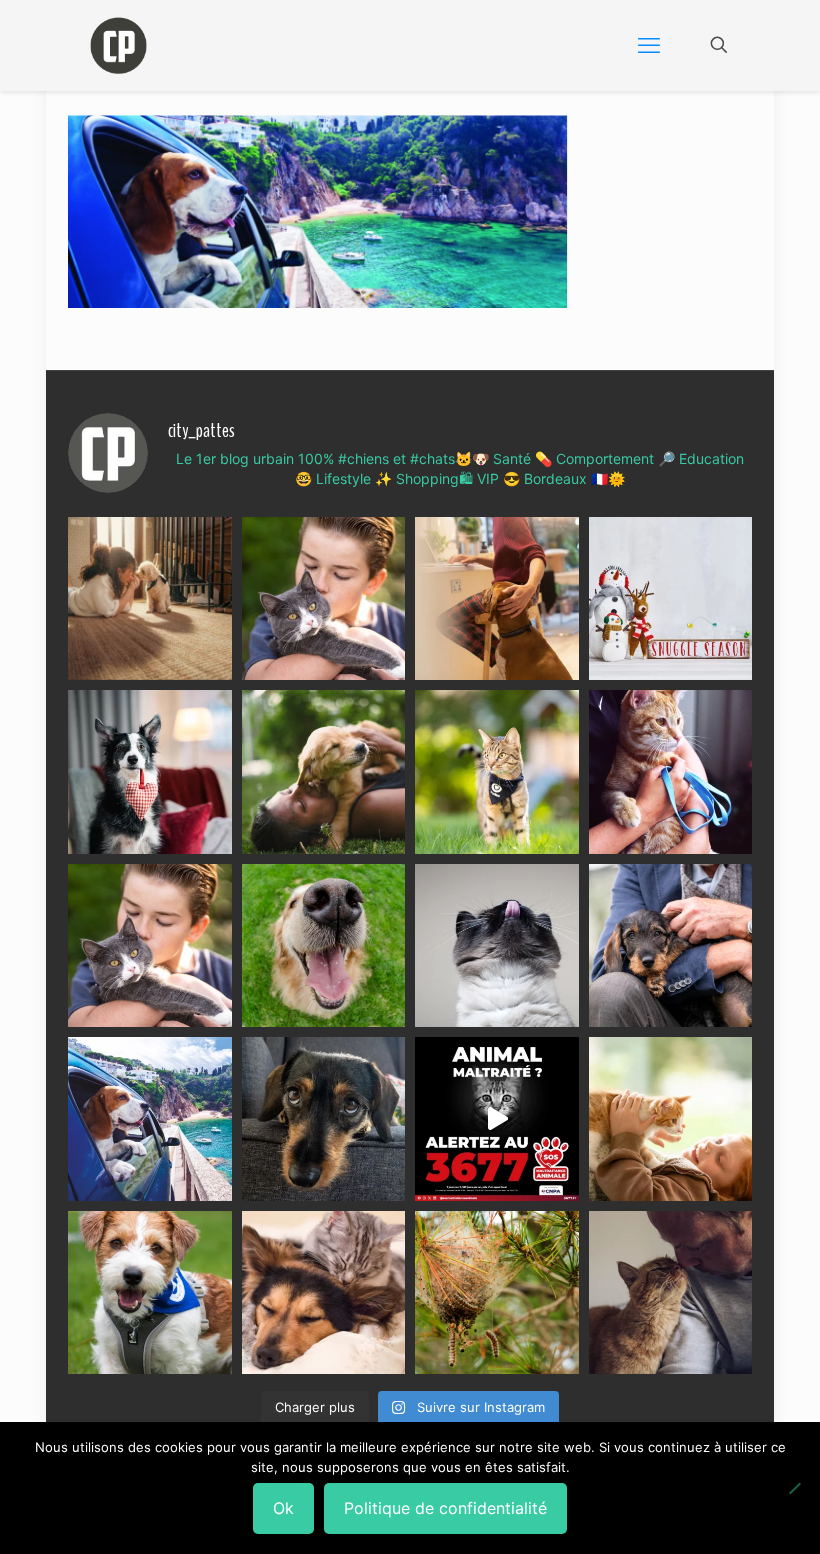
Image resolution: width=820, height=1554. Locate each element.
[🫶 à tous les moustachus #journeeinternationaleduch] (497, 946)
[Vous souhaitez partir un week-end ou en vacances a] (150, 1119)
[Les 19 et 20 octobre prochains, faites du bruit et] (150, 946)
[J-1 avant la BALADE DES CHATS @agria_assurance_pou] (497, 772)
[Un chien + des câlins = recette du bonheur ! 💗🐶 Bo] (324, 946)
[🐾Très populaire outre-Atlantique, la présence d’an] (497, 599)
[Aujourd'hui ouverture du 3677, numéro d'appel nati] (497, 1119)
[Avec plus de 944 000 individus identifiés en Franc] (671, 1293)
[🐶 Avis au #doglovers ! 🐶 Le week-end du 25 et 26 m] (150, 1293)
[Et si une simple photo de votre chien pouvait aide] (150, 599)
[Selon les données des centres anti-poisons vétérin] (497, 1293)
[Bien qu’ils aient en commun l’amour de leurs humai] (324, 1293)
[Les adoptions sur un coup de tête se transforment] (150, 772)
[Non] (795, 1488)
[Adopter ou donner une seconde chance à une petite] (671, 946)
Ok (283, 1508)
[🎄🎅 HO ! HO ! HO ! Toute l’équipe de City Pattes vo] (671, 599)
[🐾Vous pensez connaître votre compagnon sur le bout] (324, 599)
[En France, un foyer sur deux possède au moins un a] (671, 1119)
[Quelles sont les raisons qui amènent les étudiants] (671, 772)
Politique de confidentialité (445, 1508)
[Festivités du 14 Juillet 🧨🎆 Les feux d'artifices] (324, 1119)
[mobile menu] (649, 45)
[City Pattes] (118, 45)
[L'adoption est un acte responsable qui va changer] (324, 772)
